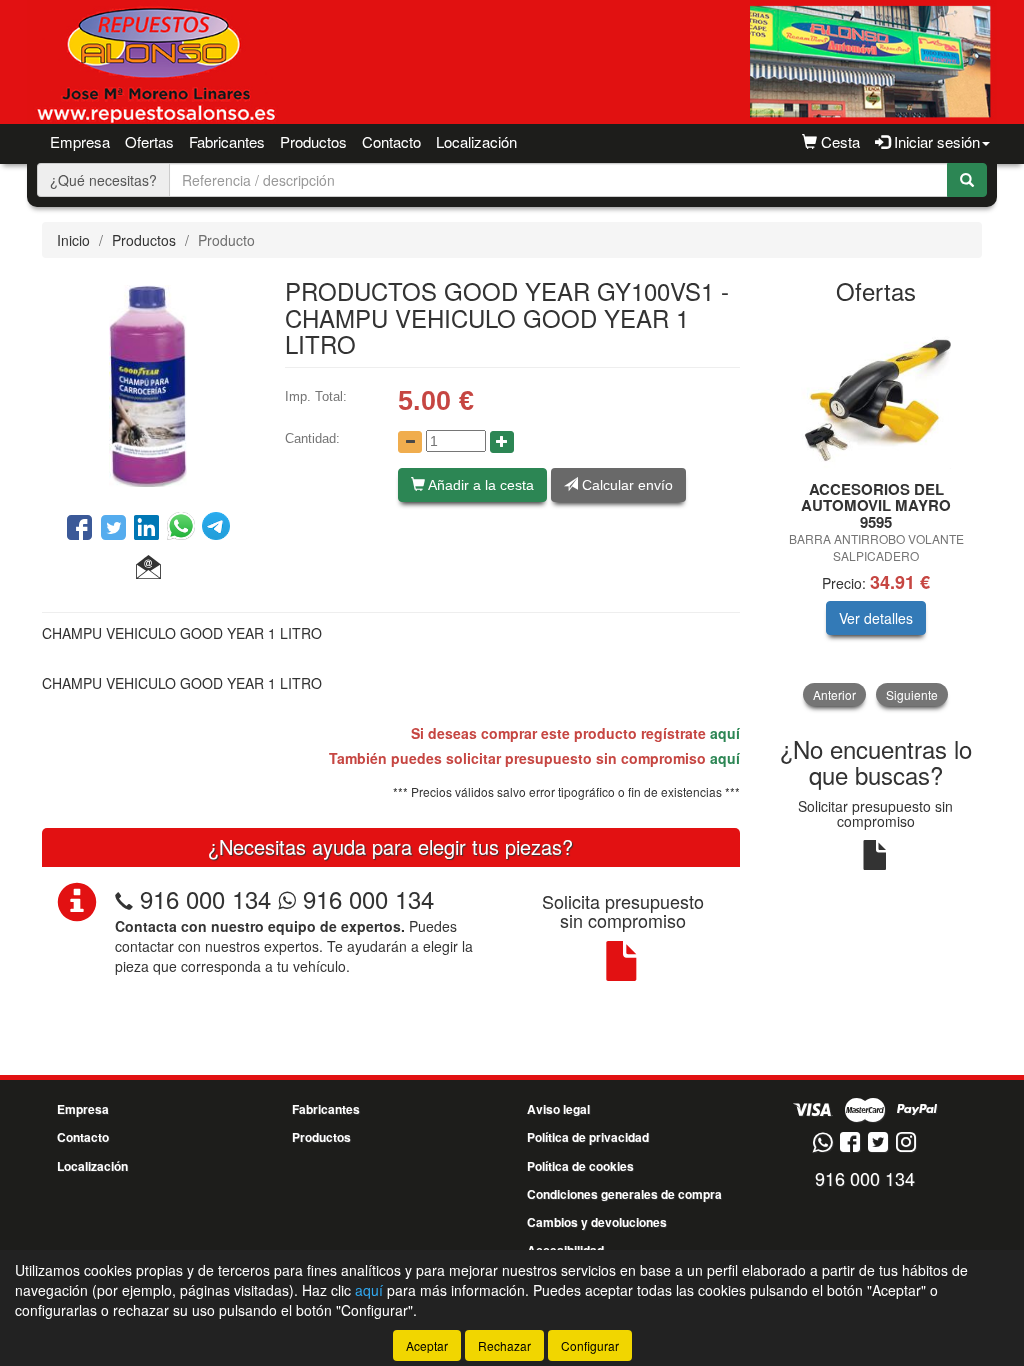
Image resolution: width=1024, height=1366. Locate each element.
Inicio (73, 240)
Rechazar (504, 1345)
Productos (144, 240)
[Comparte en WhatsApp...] (184, 529)
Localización (476, 141)
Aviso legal (558, 1109)
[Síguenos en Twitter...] (878, 1143)
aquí (725, 733)
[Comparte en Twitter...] (113, 529)
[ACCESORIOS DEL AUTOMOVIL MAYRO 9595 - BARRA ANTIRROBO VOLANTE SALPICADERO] (876, 394)
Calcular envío (625, 485)
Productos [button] (313, 141)
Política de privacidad (588, 1137)
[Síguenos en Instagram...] (906, 1143)
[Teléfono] (124, 898)
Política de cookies (580, 1166)
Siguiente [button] (912, 694)
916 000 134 (205, 898)
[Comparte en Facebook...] (79, 529)
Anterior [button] (834, 694)
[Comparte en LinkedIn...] (147, 529)
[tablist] (876, 513)
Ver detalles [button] (876, 618)
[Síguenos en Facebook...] (850, 1143)
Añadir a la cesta (479, 485)
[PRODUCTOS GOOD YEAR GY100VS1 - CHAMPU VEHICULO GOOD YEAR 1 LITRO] (148, 383)
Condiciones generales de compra (624, 1194)
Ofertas (149, 141)
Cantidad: (312, 438)
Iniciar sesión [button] (935, 141)
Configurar (590, 1345)
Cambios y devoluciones (597, 1222)
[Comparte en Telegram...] (216, 529)
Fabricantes (227, 141)
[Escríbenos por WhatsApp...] (822, 1143)
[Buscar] (967, 180)
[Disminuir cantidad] (410, 442)
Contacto (391, 141)
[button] (148, 568)
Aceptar (427, 1345)
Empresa (80, 141)
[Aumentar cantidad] (502, 442)
